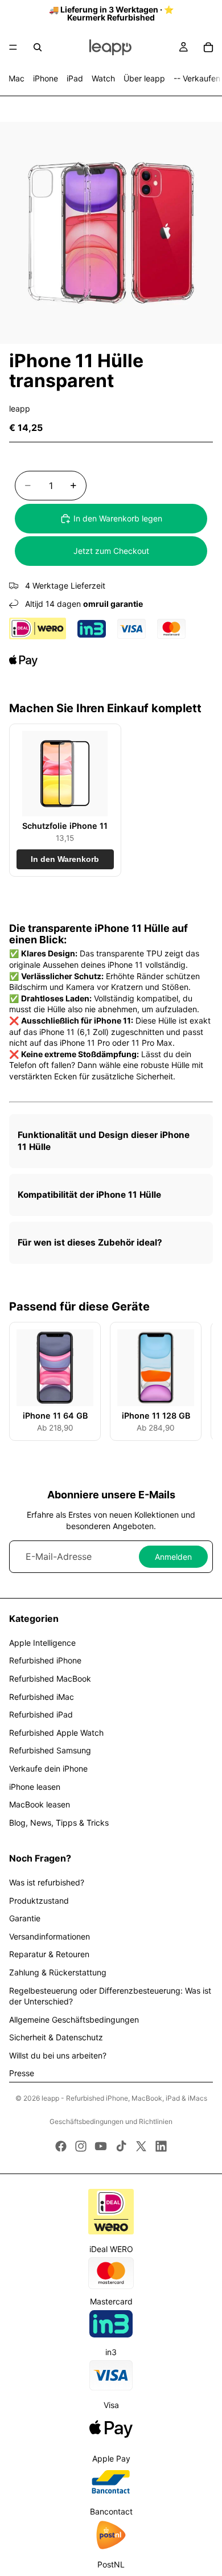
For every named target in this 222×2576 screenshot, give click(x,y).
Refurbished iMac (42, 1697)
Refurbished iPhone (45, 1660)
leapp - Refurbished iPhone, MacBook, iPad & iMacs (124, 2098)
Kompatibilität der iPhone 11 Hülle (89, 1195)
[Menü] (13, 47)
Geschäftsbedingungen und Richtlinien (111, 2121)
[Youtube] (101, 2146)
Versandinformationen (50, 1936)
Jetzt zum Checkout (111, 551)
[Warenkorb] (208, 47)
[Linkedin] (161, 2146)
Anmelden (173, 1557)
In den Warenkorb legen (118, 518)
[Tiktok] (121, 2146)
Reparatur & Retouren (49, 1954)
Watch (103, 78)
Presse (22, 2073)
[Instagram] (81, 2146)
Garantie (25, 1918)
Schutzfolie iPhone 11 (65, 826)
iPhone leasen (35, 1787)
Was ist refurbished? (47, 1882)
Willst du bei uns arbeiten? (58, 2055)
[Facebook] (61, 2146)
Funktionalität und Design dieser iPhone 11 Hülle (104, 1141)
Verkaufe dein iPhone (48, 1768)
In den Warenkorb (65, 859)
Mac (17, 78)
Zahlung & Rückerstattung (58, 1972)
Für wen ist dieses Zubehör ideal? (90, 1242)
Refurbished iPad (41, 1714)
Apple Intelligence (42, 1643)
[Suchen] (38, 47)
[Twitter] (141, 2146)
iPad (75, 78)
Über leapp (144, 78)
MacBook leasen (40, 1804)
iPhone (46, 78)
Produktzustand (39, 1901)
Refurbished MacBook (50, 1679)
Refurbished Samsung (50, 1750)
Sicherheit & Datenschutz (56, 2037)
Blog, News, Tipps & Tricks (59, 1823)
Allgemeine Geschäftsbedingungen (74, 2020)
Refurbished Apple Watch (56, 1733)
